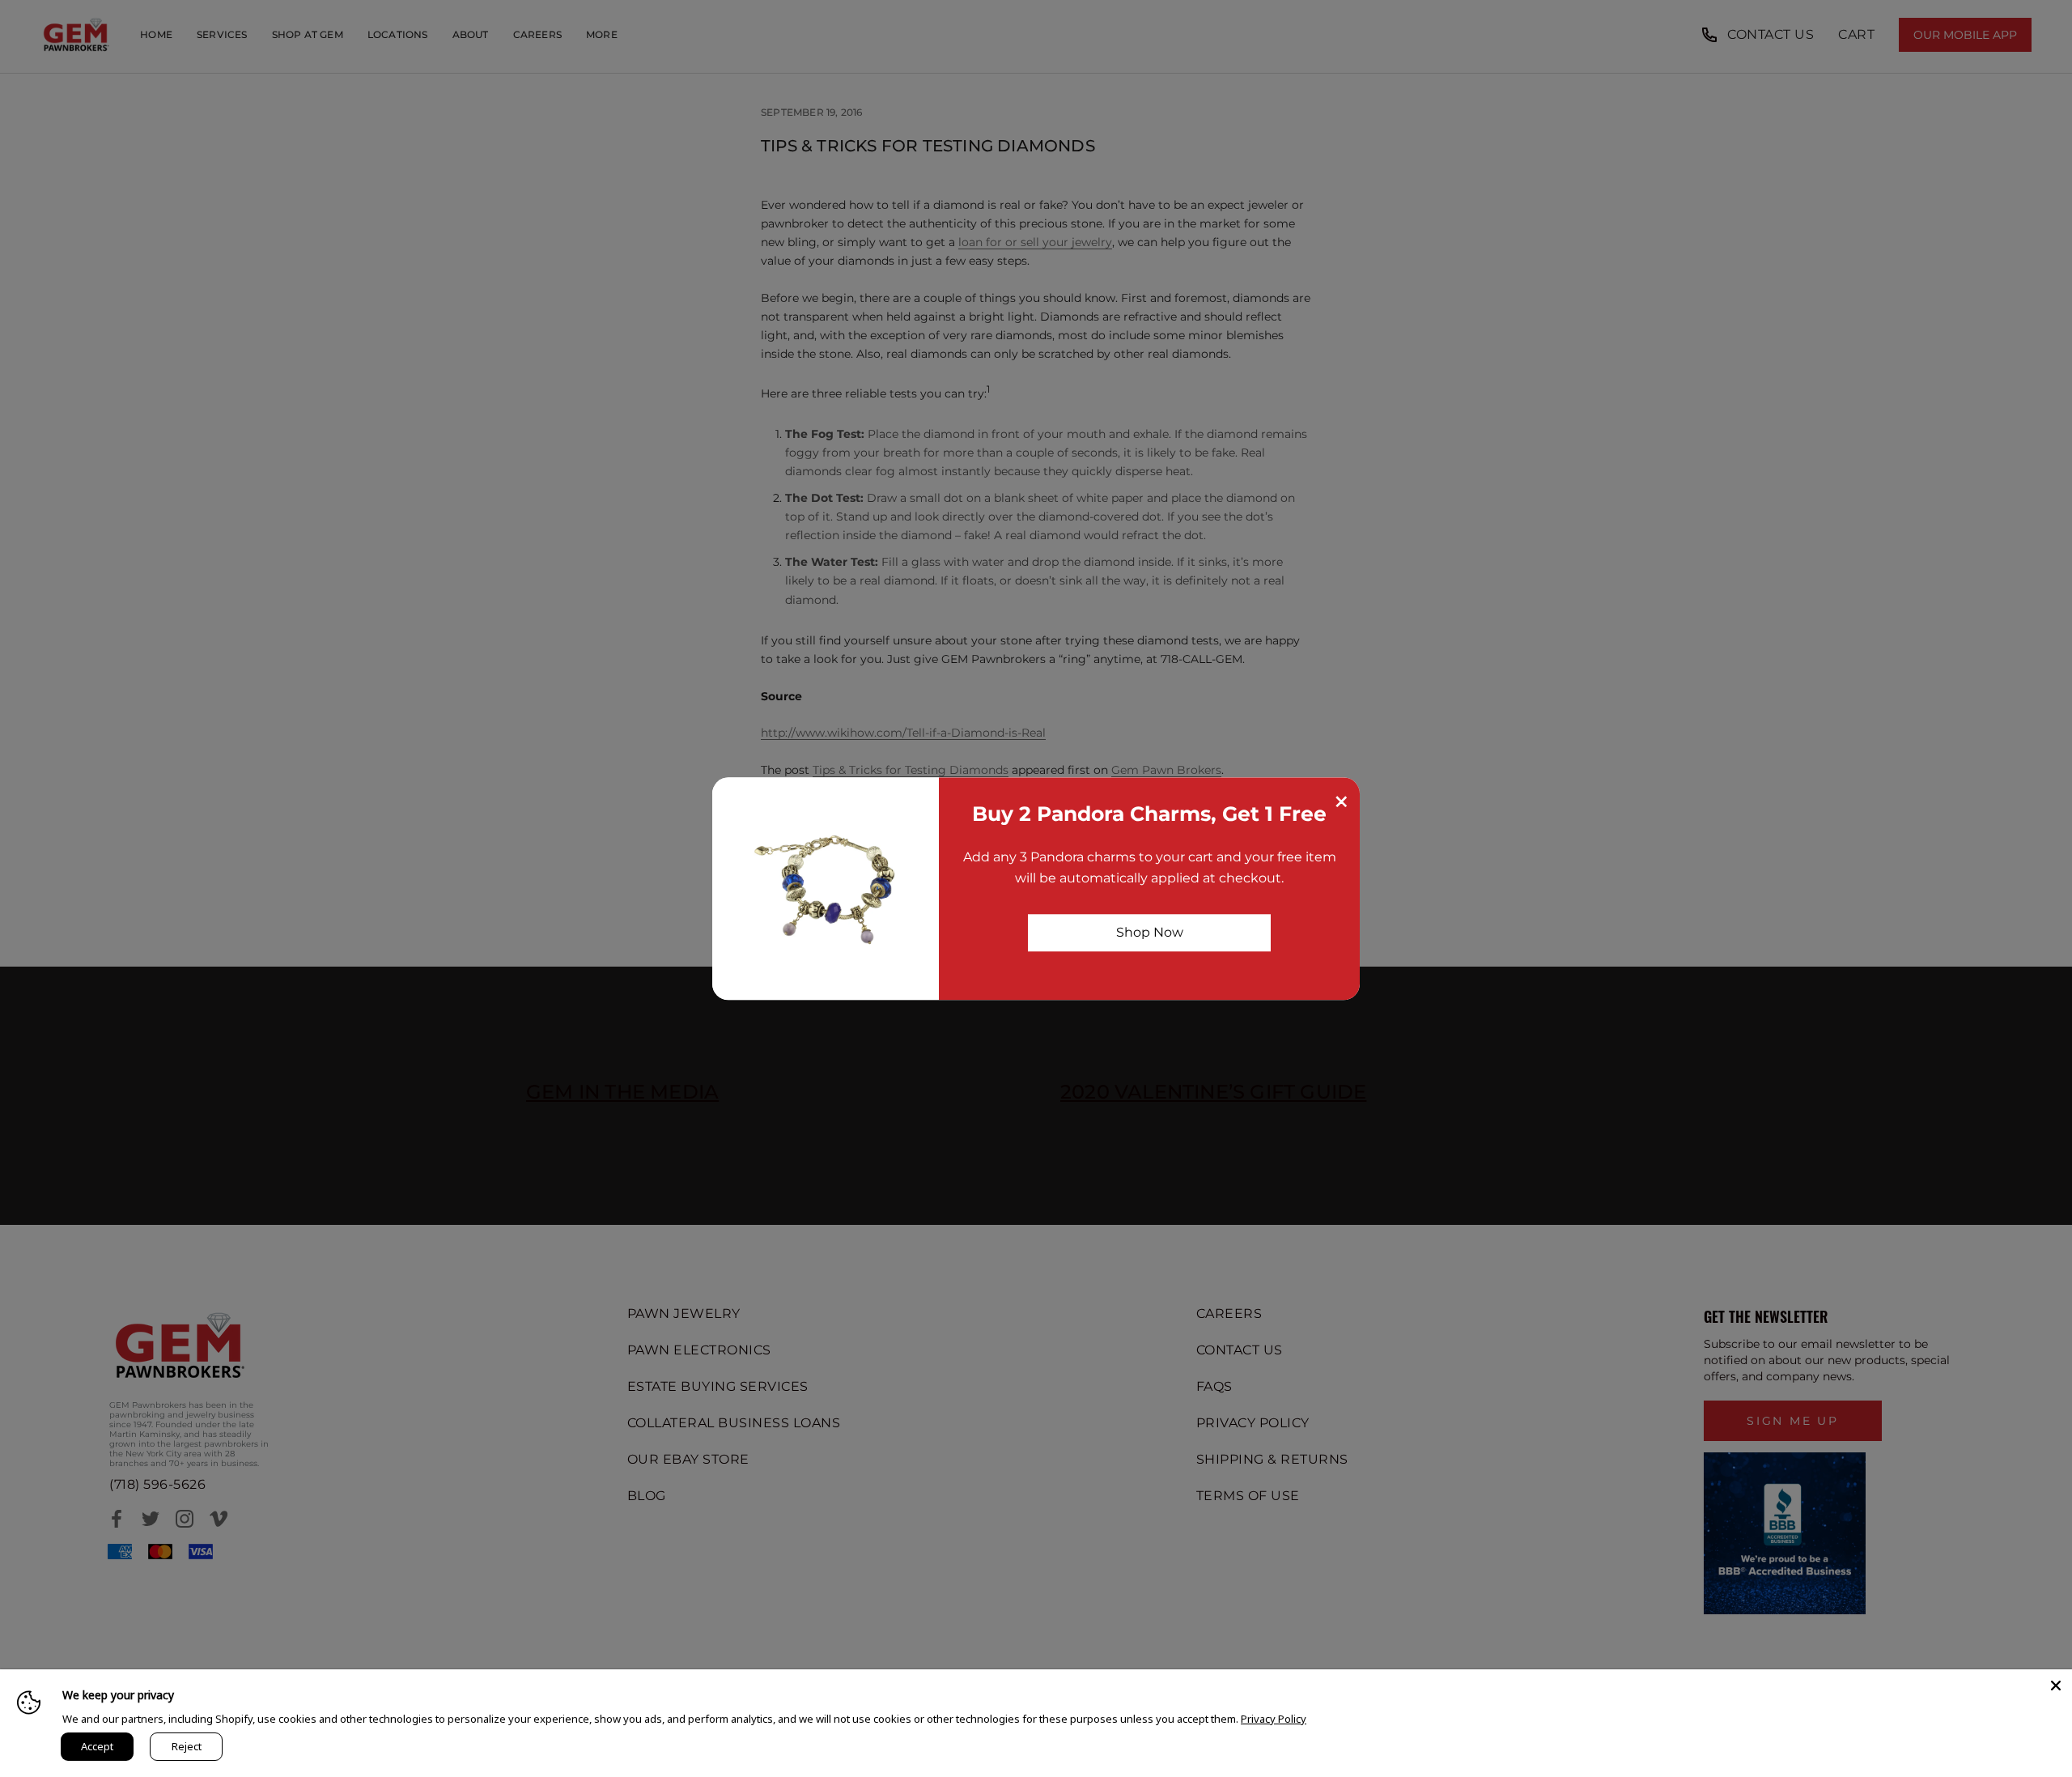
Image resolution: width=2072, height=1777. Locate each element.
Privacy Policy (1274, 1719)
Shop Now (1150, 932)
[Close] (2056, 1686)
